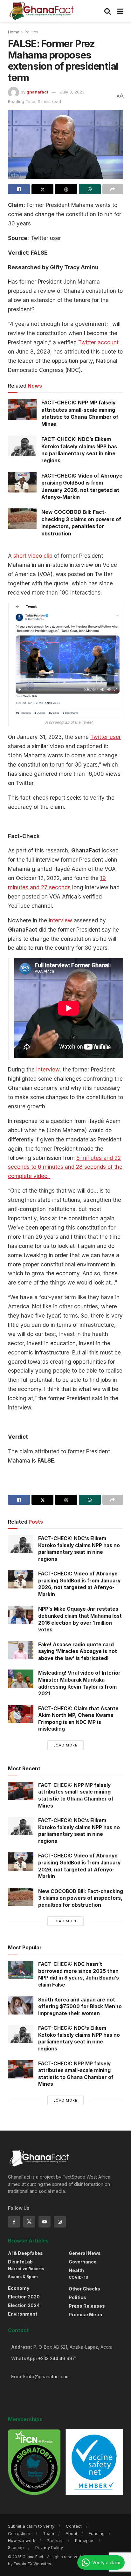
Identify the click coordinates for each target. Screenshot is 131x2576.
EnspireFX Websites (32, 2564)
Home (14, 32)
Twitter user (106, 737)
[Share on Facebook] (19, 189)
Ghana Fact (33, 2557)
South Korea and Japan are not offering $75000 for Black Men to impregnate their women (80, 2007)
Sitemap (16, 2547)
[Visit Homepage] (42, 11)
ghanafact (37, 92)
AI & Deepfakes (25, 2253)
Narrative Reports (26, 2269)
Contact (74, 2526)
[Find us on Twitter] (29, 2222)
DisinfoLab (20, 2262)
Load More (65, 1745)
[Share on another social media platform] (113, 189)
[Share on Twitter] (42, 189)
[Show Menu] (120, 11)
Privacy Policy (49, 2547)
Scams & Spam (23, 2277)
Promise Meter (86, 2314)
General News (85, 2253)
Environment (23, 2314)
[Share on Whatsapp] (90, 189)
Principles (85, 2540)
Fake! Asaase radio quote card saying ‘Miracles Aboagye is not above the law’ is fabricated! (78, 1651)
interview (60, 920)
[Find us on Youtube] (45, 2222)
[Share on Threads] (66, 189)
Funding (97, 2533)
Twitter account (98, 342)
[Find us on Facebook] (14, 2222)
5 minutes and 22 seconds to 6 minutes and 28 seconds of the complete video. (65, 1167)
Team (48, 2533)
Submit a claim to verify (31, 2526)
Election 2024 (24, 2305)
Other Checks (84, 2289)
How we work (22, 2540)
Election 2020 (24, 2297)
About (71, 2533)
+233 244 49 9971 (57, 2358)
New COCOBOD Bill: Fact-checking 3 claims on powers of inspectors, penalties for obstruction (81, 1898)
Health (76, 2270)
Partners (55, 2540)
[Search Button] (107, 11)
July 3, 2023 (72, 92)
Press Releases (87, 2306)
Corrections (20, 2533)
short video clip (33, 556)
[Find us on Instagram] (60, 2222)
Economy (19, 2288)
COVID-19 (78, 2277)
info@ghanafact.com (48, 2376)
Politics (31, 32)
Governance (83, 2262)
